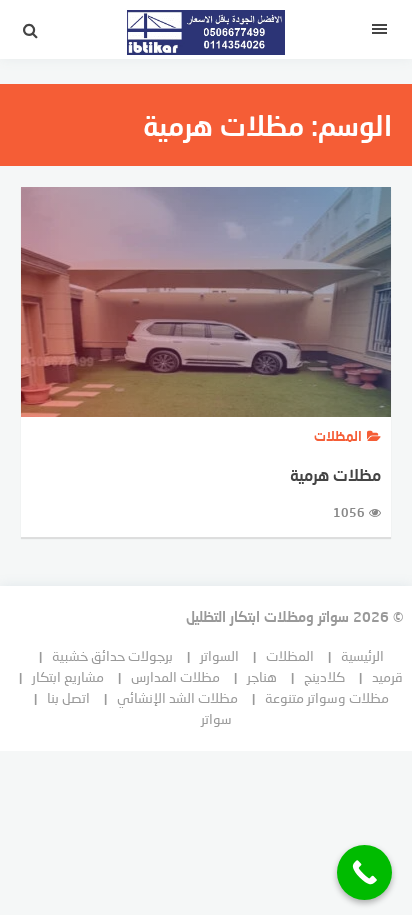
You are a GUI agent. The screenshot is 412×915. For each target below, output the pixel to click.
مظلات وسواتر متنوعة (327, 697)
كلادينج (324, 676)
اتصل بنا (68, 697)
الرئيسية (362, 655)
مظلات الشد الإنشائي (177, 697)
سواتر (216, 718)
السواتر (219, 655)
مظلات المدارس (175, 676)
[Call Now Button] (364, 872)
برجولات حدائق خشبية (112, 655)
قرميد (387, 676)
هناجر (262, 676)
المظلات (290, 655)
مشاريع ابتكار (68, 676)
